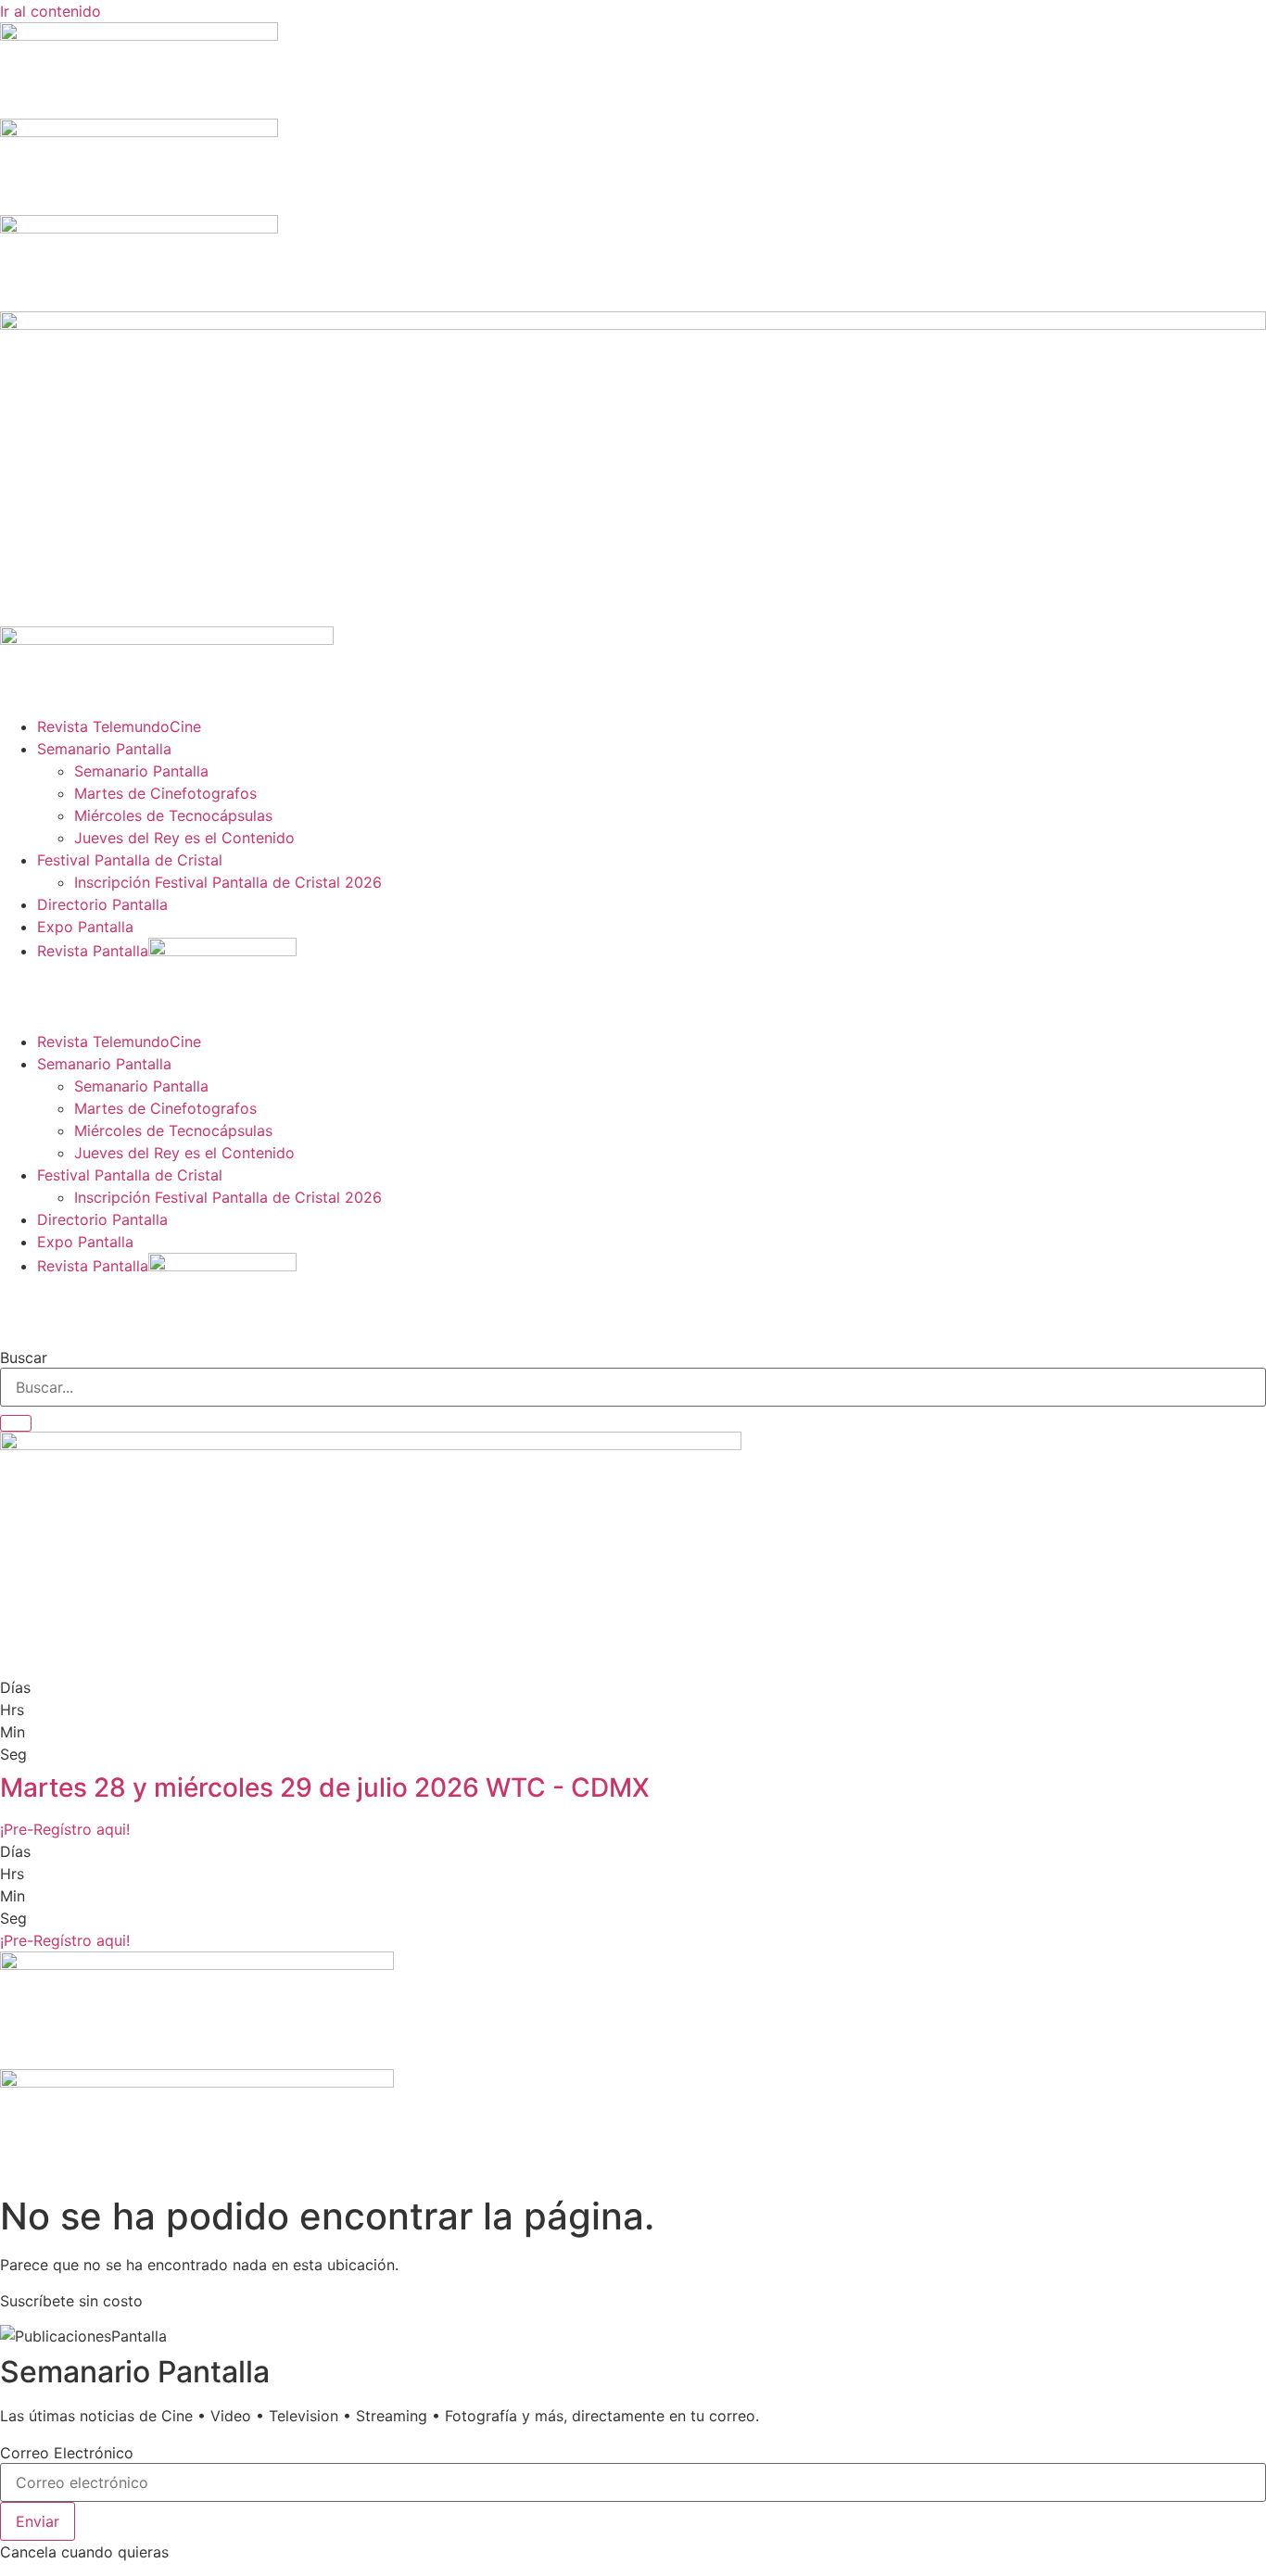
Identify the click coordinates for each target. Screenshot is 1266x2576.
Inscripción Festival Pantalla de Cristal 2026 (228, 882)
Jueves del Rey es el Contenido (184, 838)
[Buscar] (16, 1423)
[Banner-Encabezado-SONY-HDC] (139, 132)
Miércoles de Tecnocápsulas (173, 815)
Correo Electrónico (67, 2453)
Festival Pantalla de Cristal (130, 860)
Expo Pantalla (85, 927)
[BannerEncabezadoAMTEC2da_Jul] (139, 35)
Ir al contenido (51, 11)
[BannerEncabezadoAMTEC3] (139, 228)
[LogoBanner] (167, 639)
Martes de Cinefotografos (165, 793)
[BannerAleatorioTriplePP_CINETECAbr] (197, 2082)
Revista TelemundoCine (119, 726)
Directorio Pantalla (102, 904)
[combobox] (633, 1387)
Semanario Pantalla (104, 749)
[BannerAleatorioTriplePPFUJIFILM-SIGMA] (197, 1964)
